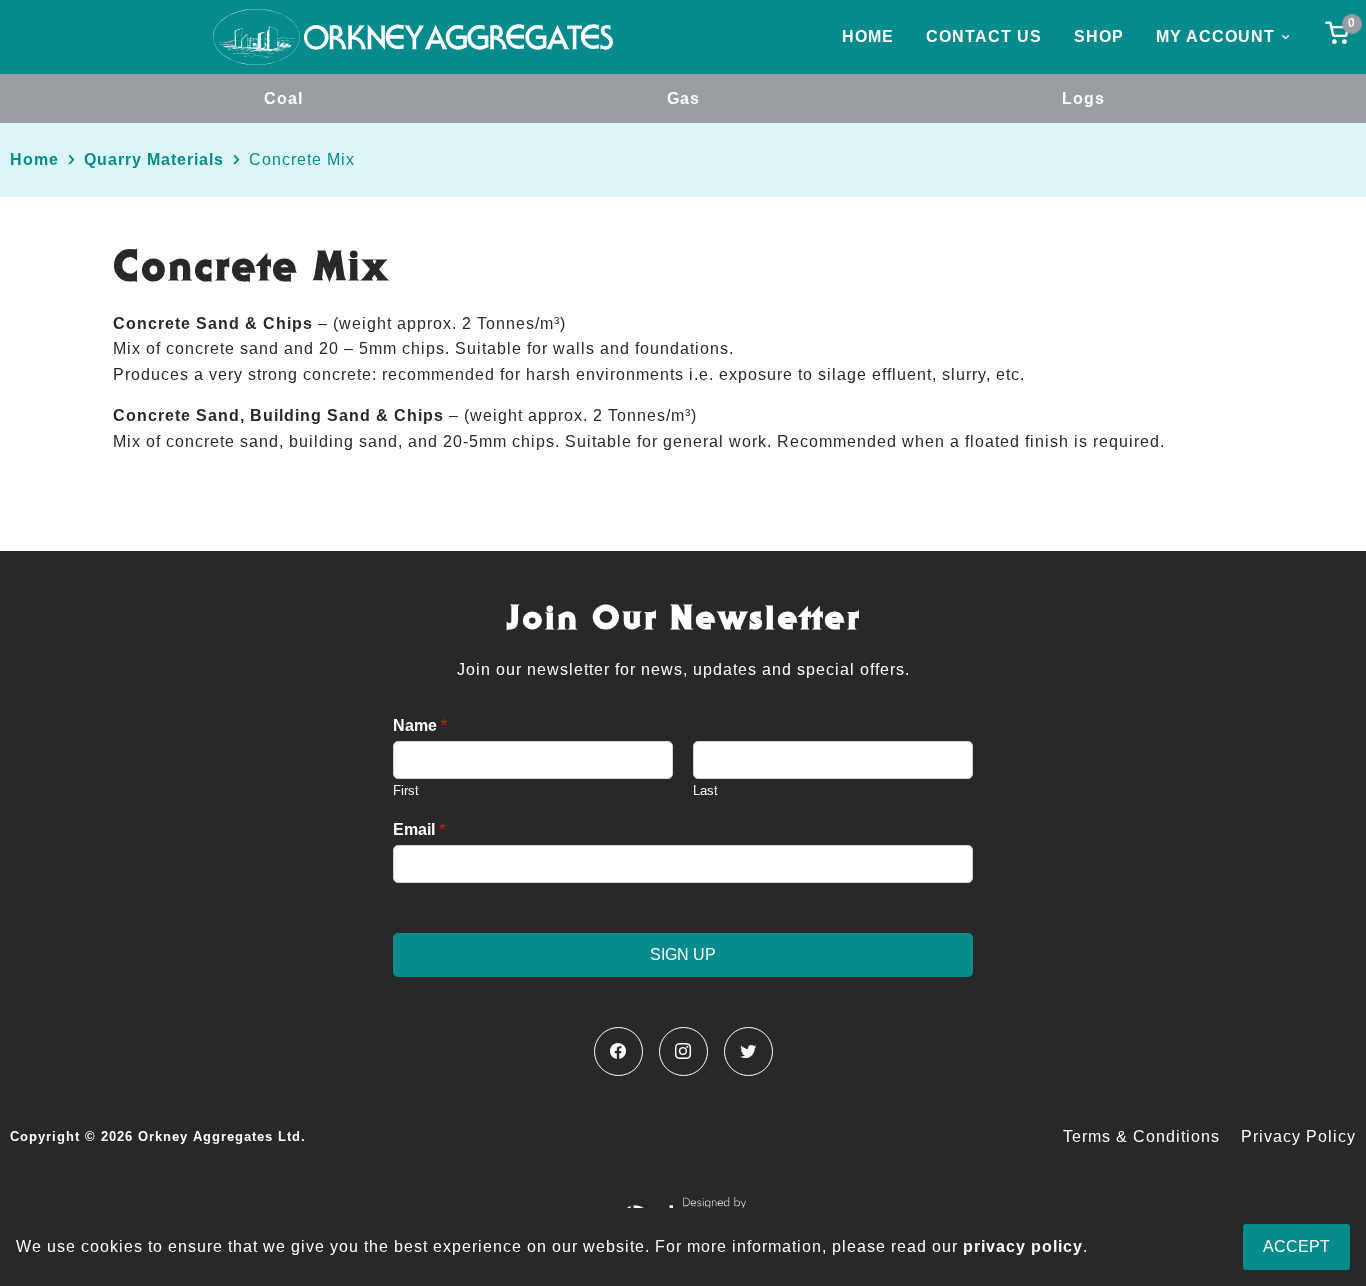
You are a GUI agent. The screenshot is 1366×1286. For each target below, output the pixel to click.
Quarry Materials (154, 159)
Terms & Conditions (1141, 1136)
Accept (1296, 1246)
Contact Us (984, 36)
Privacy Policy (1298, 1136)
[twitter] (748, 1051)
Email (419, 829)
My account (1215, 36)
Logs (1083, 98)
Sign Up (683, 954)
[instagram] (683, 1051)
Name (420, 725)
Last (705, 790)
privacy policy (1023, 1246)
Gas (683, 98)
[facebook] (618, 1051)
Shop (1099, 36)
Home (868, 36)
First (406, 790)
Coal (283, 98)
